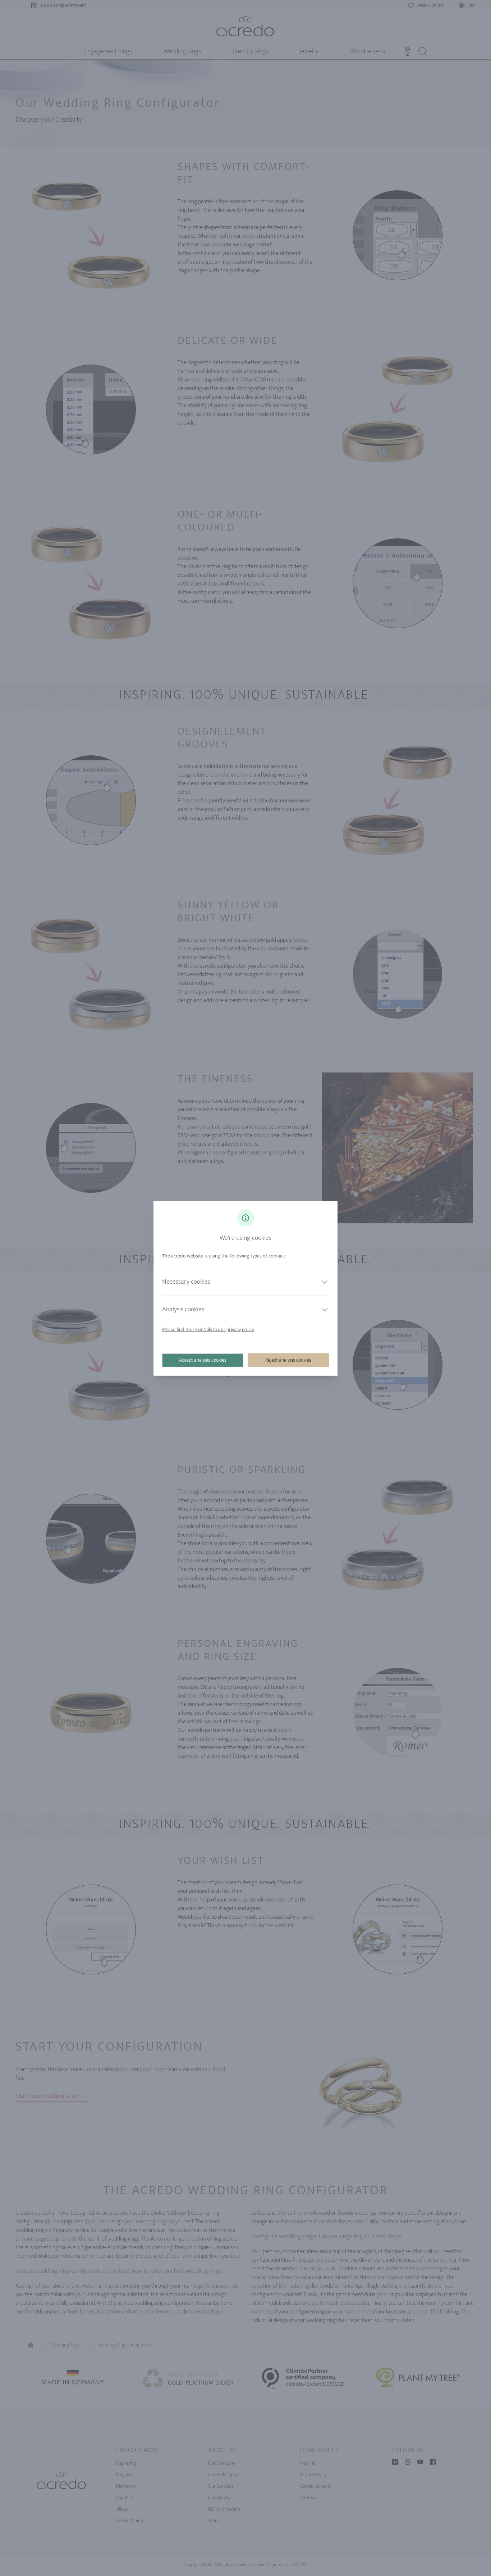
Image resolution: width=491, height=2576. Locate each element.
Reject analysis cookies (288, 1360)
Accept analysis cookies (203, 1360)
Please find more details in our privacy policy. (208, 1329)
